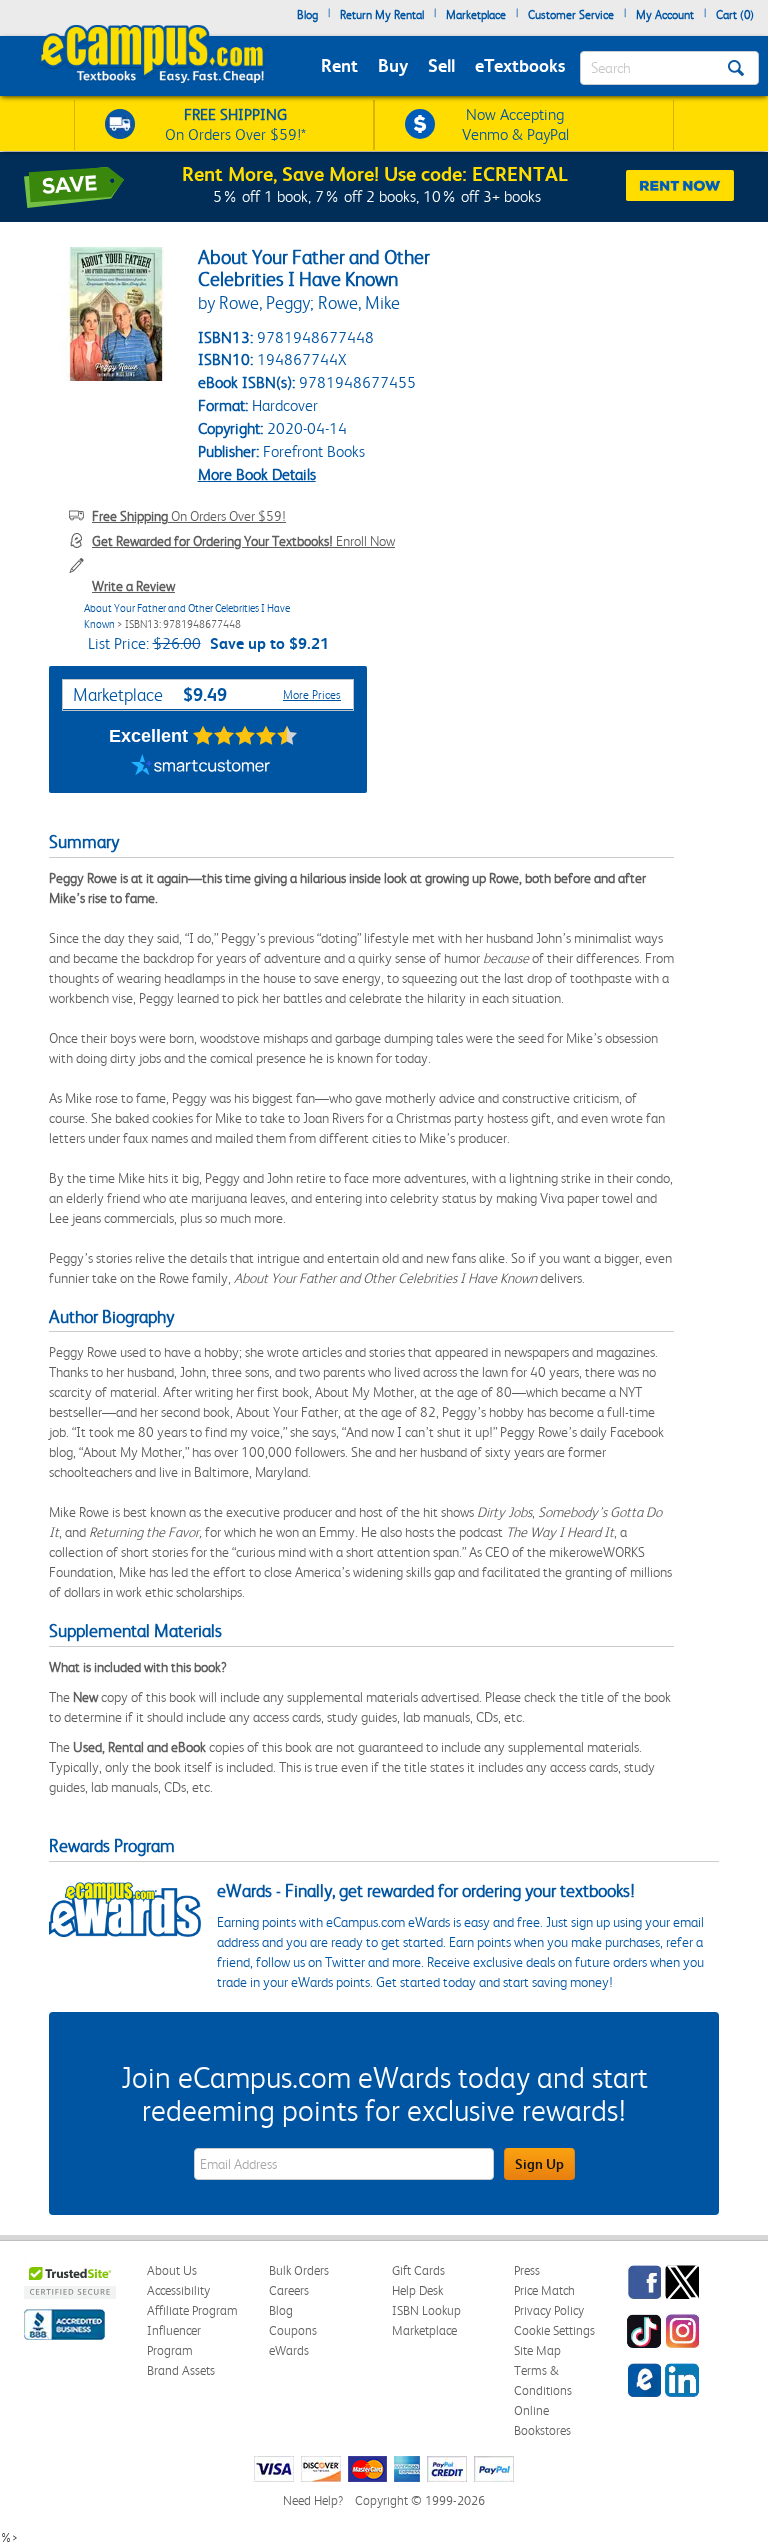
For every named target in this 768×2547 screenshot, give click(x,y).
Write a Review (133, 586)
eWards (289, 2350)
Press (527, 2270)
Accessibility (178, 2290)
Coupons (293, 2330)
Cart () (735, 15)
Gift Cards (418, 2270)
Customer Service (571, 15)
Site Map (537, 2350)
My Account (665, 15)
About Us (172, 2270)
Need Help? (313, 2500)
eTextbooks (520, 65)
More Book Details (257, 474)
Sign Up (539, 2164)
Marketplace (476, 15)
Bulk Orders (299, 2270)
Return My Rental (382, 15)
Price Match (544, 2290)
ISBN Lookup (426, 2310)
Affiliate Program (192, 2310)
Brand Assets (181, 2370)
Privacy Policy (549, 2310)
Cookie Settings (554, 2330)
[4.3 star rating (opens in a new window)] (245, 736)
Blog (307, 15)
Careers (289, 2290)
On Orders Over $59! (189, 516)
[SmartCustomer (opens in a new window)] (201, 768)
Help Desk (417, 2290)
